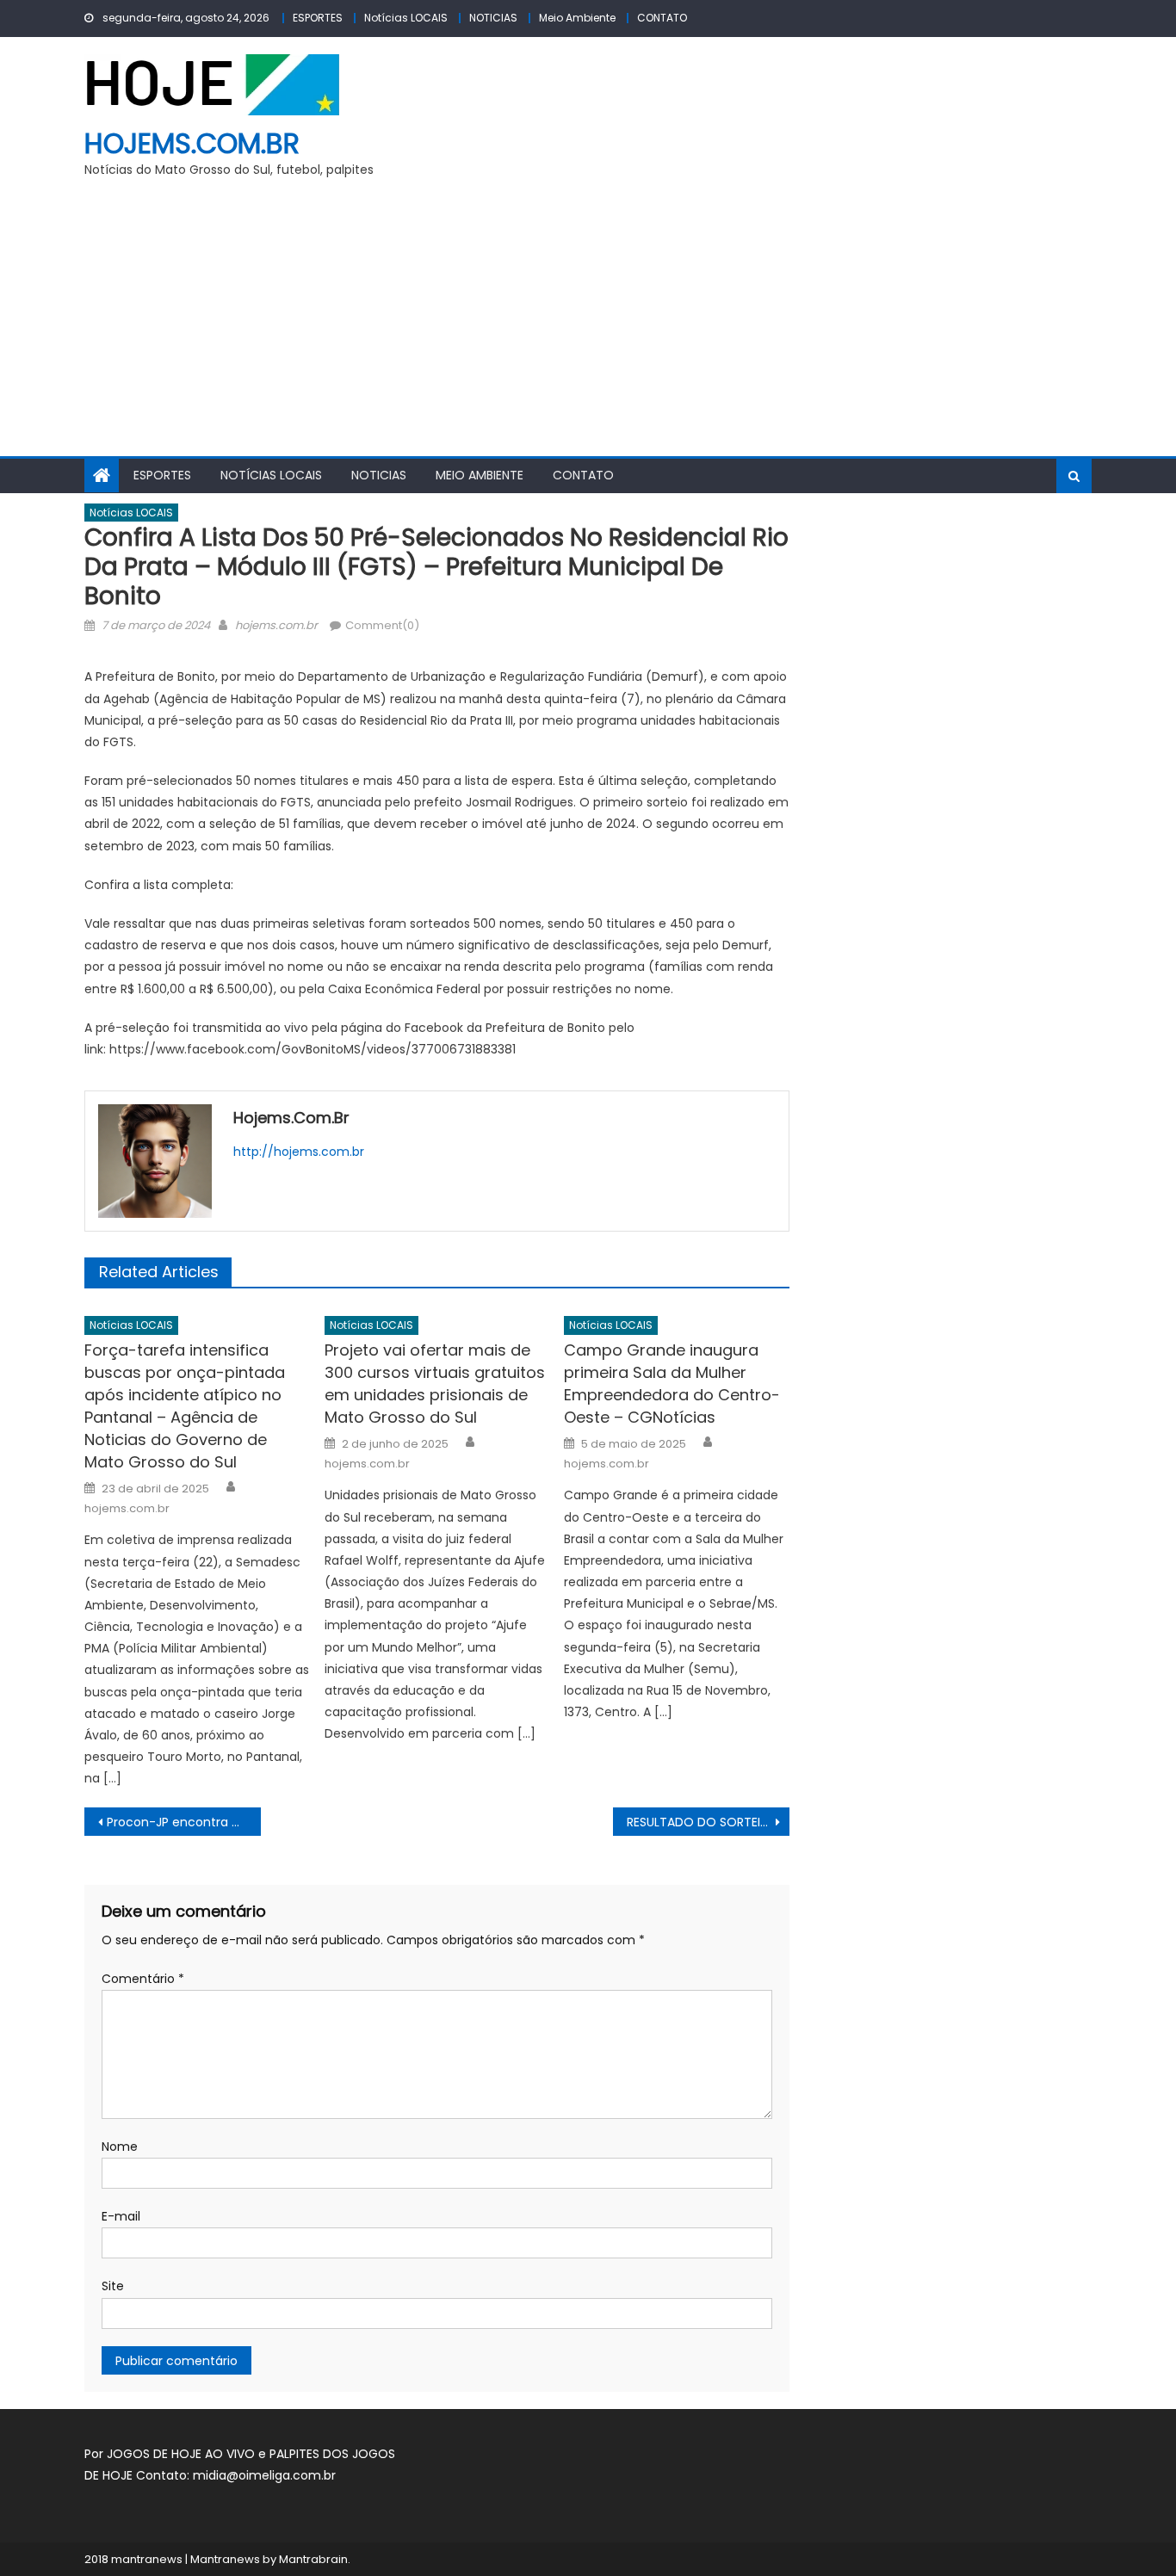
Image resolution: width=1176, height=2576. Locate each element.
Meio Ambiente (577, 18)
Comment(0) (382, 625)
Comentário (143, 1979)
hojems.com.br (192, 143)
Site (113, 2286)
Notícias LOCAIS (406, 18)
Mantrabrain (313, 2559)
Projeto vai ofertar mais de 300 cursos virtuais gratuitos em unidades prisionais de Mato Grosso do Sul (435, 1384)
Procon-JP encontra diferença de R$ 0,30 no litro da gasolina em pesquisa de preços (184, 1822)
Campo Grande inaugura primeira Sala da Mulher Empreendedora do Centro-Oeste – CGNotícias (672, 1384)
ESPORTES (318, 18)
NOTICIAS (493, 18)
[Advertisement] (588, 327)
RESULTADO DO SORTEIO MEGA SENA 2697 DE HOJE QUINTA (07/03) (708, 1822)
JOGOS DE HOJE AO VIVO (183, 2454)
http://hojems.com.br (299, 1152)
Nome (120, 2147)
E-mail (121, 2216)
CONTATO (662, 18)
